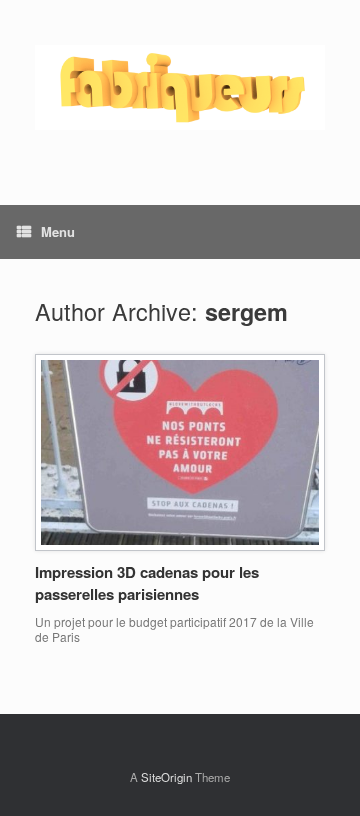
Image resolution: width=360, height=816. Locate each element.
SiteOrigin (166, 777)
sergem (246, 311)
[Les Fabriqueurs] (180, 87)
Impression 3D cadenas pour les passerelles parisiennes (147, 583)
